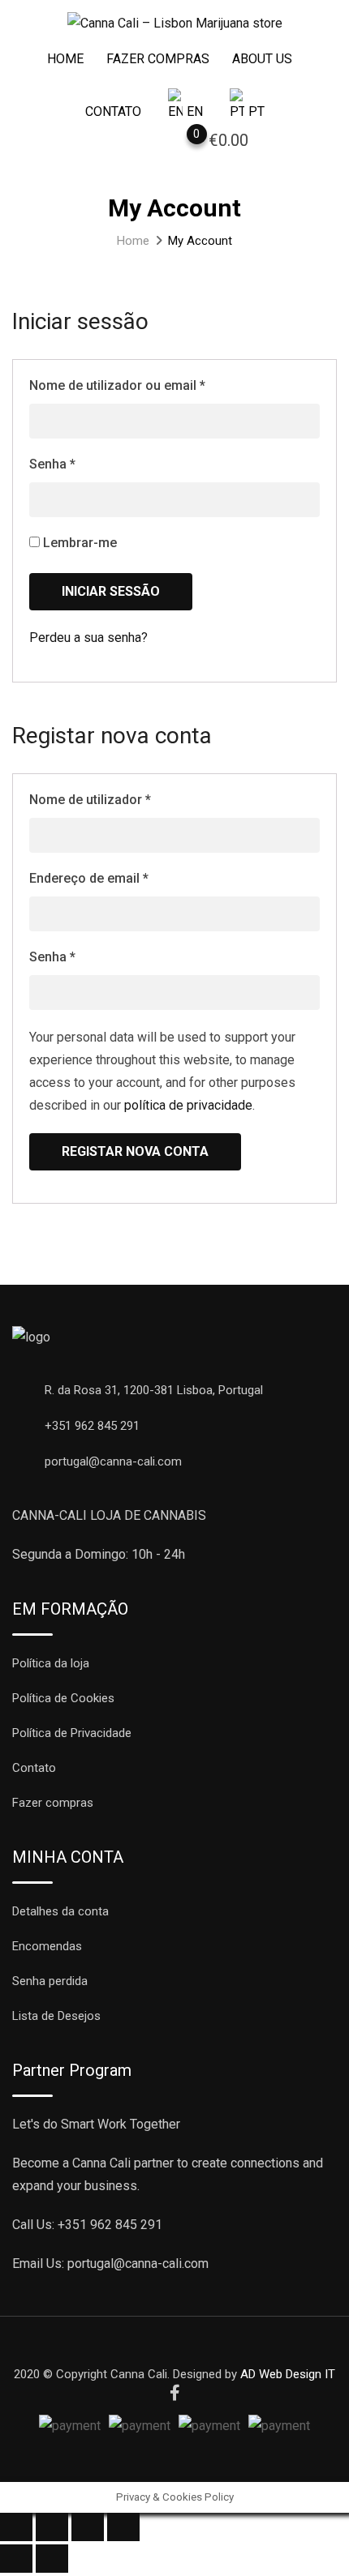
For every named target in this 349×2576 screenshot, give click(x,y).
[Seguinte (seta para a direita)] (52, 2559)
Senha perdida (50, 1981)
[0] (181, 143)
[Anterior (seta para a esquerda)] (16, 2559)
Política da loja (51, 1663)
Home (65, 59)
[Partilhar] (52, 2527)
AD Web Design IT (288, 2374)
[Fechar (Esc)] (16, 2527)
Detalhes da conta (60, 1911)
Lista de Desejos (56, 2016)
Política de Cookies (63, 1698)
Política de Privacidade (72, 1733)
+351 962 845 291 (92, 1426)
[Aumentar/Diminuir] (123, 2527)
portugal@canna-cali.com (113, 1461)
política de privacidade (188, 1105)
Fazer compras (158, 59)
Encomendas (47, 1946)
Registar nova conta (135, 1151)
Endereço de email (89, 878)
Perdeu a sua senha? (88, 638)
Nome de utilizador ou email (117, 385)
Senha (52, 464)
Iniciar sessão (111, 591)
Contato (113, 111)
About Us (262, 59)
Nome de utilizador (90, 800)
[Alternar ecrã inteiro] (88, 2527)
